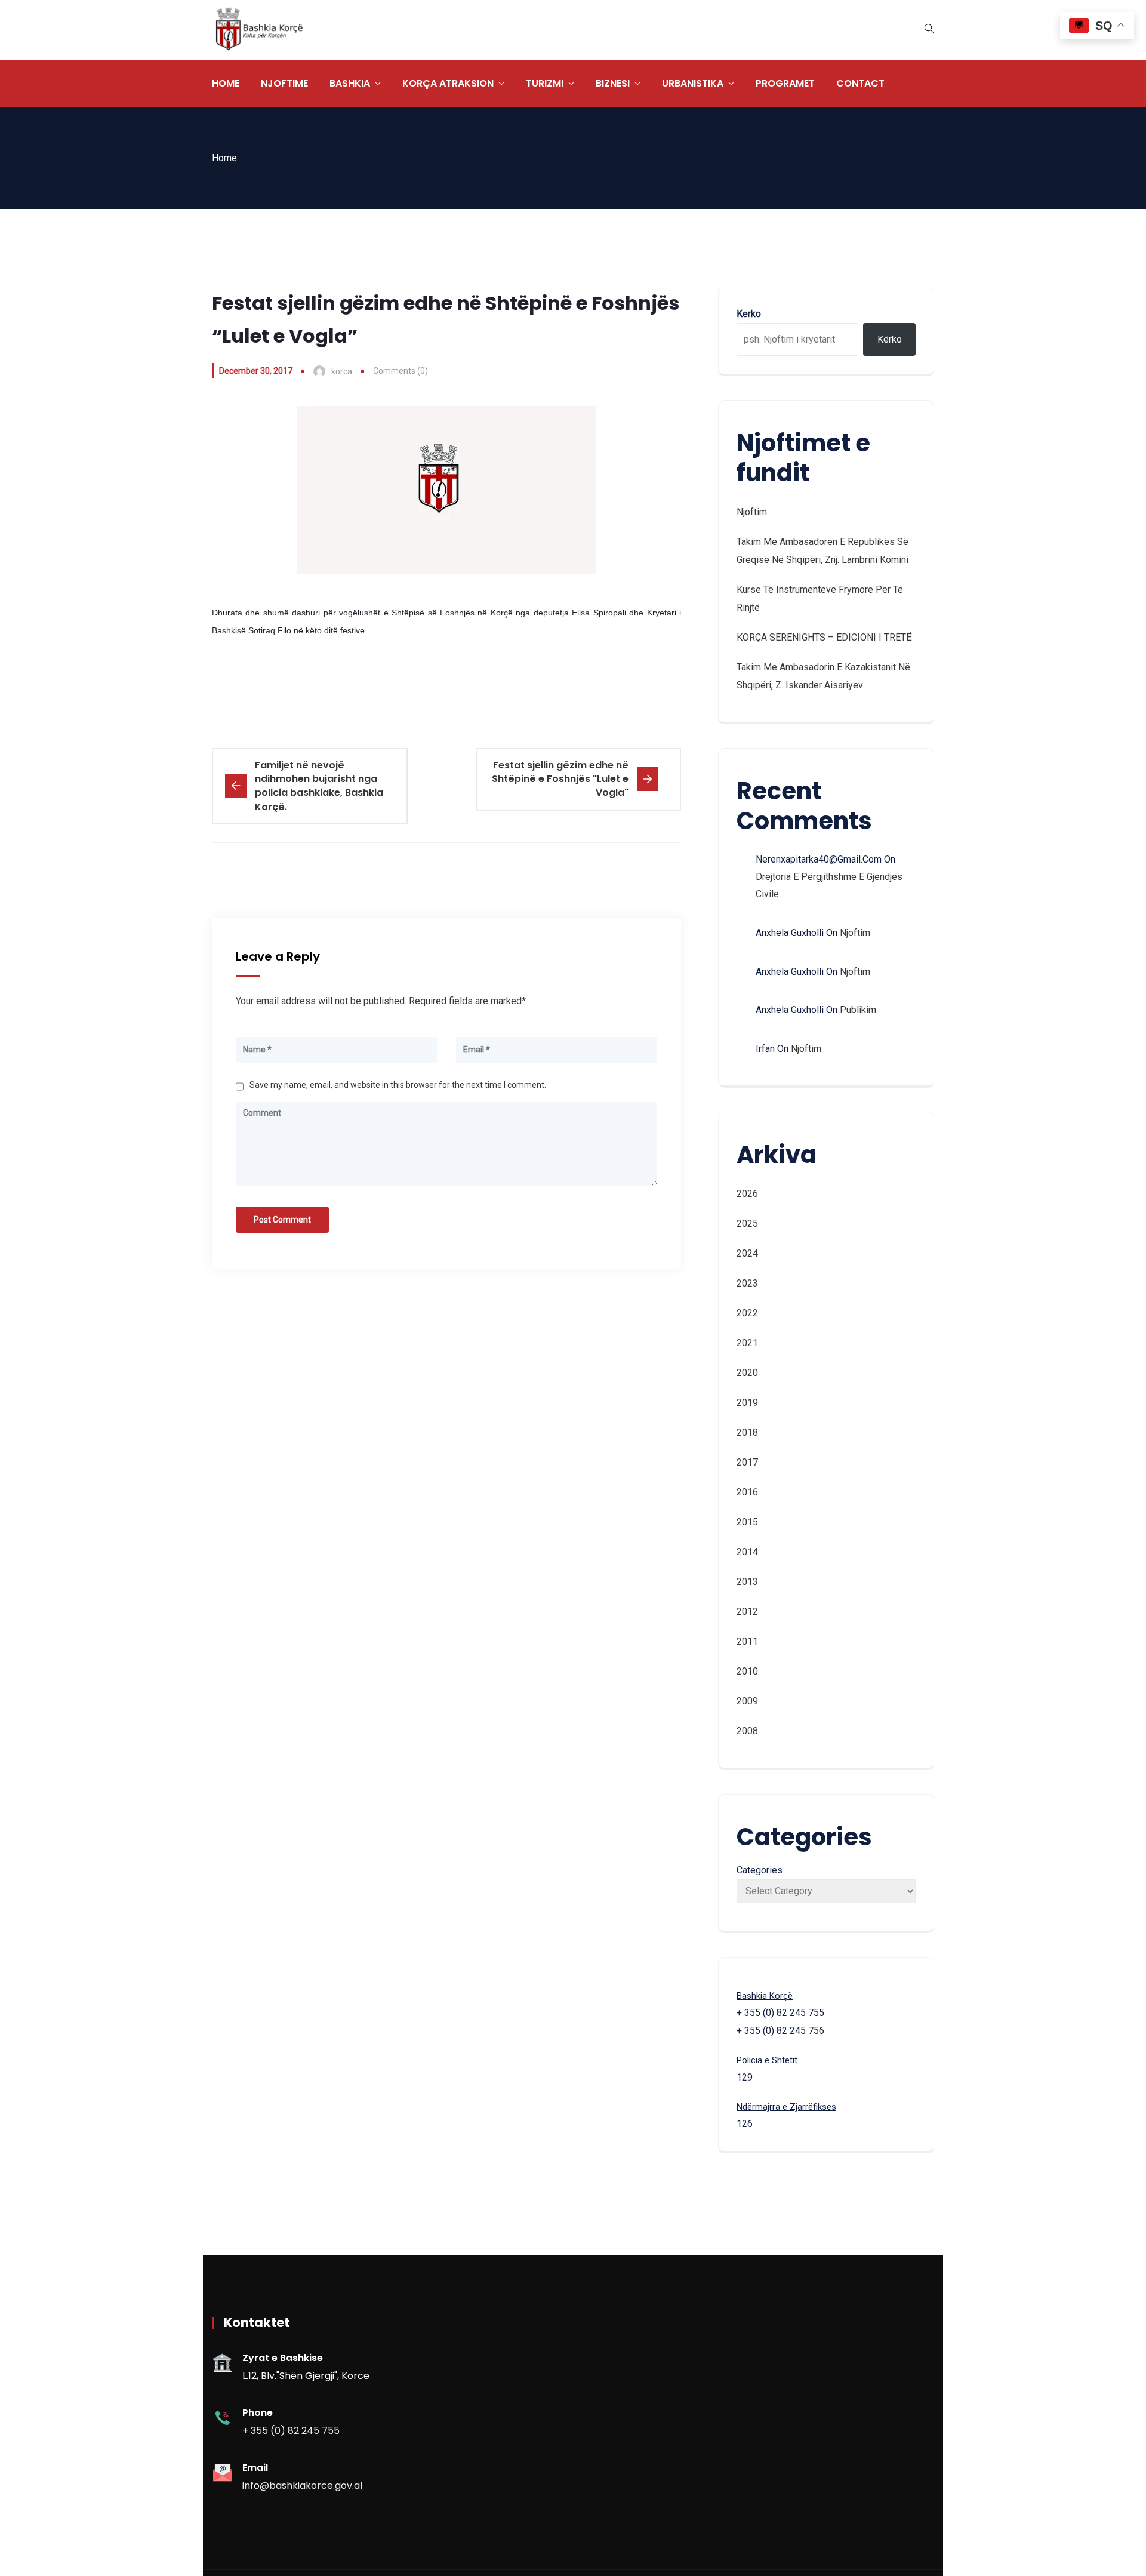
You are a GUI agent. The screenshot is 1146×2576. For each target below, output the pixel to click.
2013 (747, 1582)
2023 (747, 1283)
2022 (747, 1313)
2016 (747, 1492)
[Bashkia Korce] (259, 30)
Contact (860, 83)
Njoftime (284, 83)
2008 (747, 1731)
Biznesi (613, 83)
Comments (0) (401, 371)
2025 (747, 1224)
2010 (747, 1671)
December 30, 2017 (256, 371)
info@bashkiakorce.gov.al (302, 2486)
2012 (747, 1612)
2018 (747, 1432)
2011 (747, 1641)
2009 (747, 1701)
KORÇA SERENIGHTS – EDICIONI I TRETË (824, 637)
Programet (785, 83)
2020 (747, 1373)
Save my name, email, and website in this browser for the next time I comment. (398, 1085)
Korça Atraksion (448, 83)
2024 (747, 1253)
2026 (747, 1194)
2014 (747, 1552)
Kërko (890, 339)
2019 (747, 1403)
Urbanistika (693, 83)
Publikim (858, 1010)
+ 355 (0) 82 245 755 (291, 2431)
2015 (747, 1522)
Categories (760, 1870)
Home (226, 83)
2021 (747, 1343)
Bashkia (350, 83)
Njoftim (752, 512)
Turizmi (545, 83)
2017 (747, 1462)
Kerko (749, 314)
